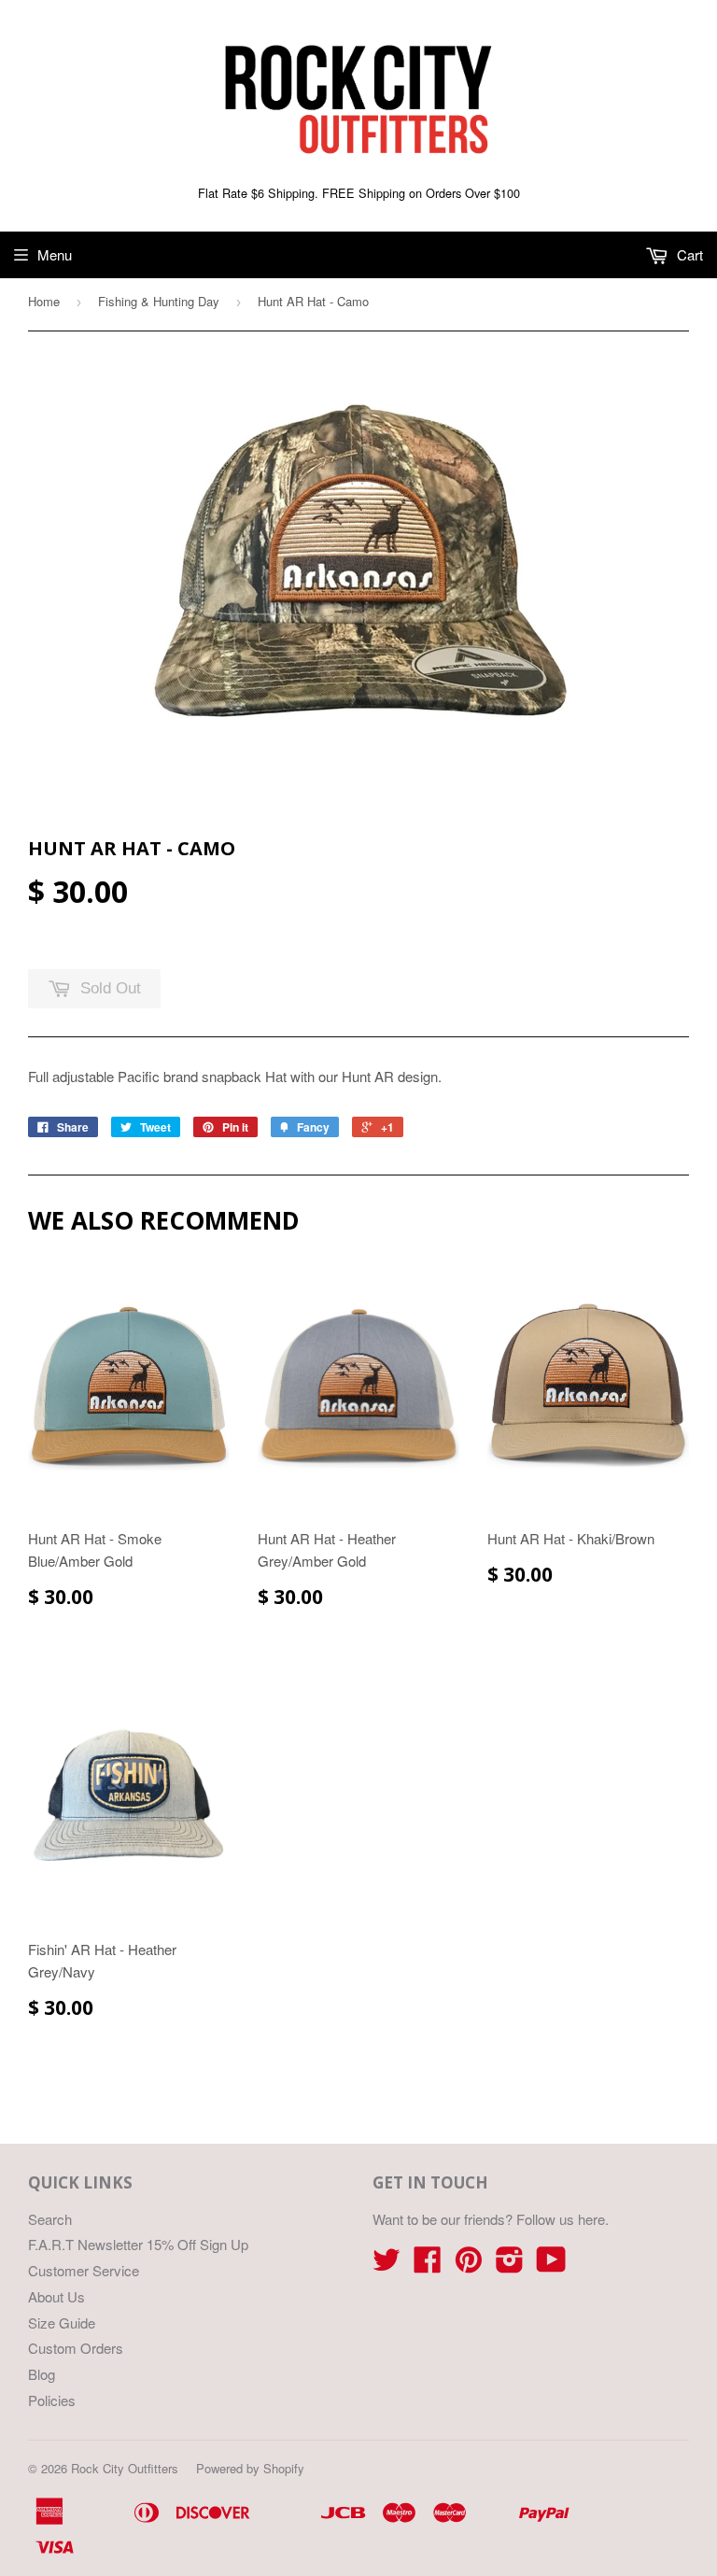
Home (44, 301)
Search (50, 2219)
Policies (52, 2400)
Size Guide (62, 2323)
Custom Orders (76, 2348)
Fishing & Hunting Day (159, 301)
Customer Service (84, 2270)
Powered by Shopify (250, 2468)
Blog (42, 2374)
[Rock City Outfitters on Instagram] (510, 2265)
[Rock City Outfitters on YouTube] (551, 2265)
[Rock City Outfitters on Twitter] (387, 2265)
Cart (688, 254)
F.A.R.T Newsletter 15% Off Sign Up (138, 2244)
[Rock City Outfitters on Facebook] (428, 2265)
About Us (56, 2296)
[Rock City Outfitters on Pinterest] (469, 2265)
